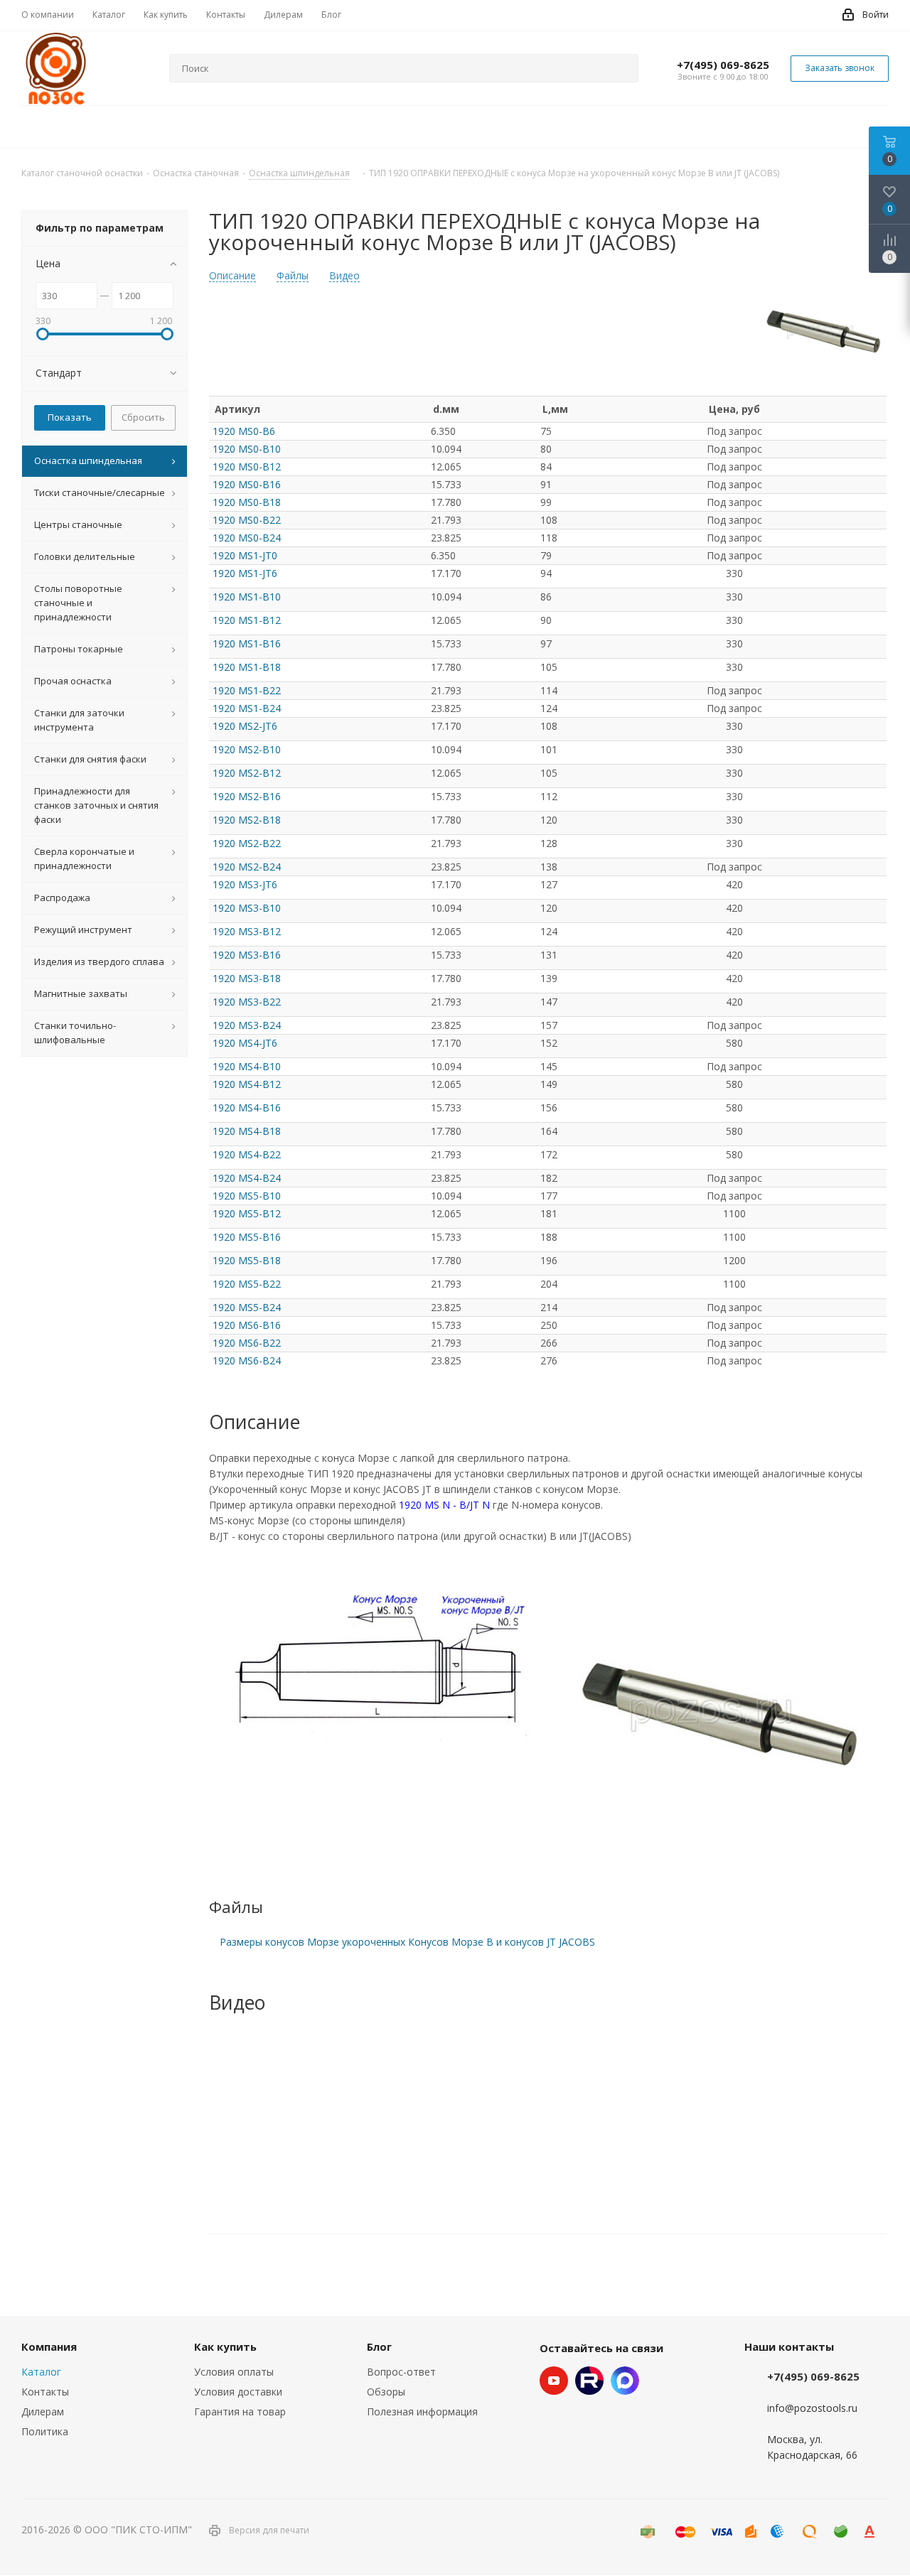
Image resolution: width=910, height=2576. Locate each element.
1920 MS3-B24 (247, 1025)
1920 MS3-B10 (247, 908)
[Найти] (621, 68)
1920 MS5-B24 (247, 1307)
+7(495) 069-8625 (723, 65)
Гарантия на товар (240, 2411)
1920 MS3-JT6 (245, 884)
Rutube (589, 2381)
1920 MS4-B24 (247, 1178)
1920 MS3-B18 (247, 978)
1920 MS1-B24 (247, 708)
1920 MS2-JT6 (245, 726)
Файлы (293, 276)
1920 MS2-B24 (247, 867)
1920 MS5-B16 (247, 1237)
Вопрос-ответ (401, 2372)
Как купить (225, 2346)
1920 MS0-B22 (247, 520)
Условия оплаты (234, 2372)
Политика (45, 2431)
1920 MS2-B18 (247, 820)
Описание (232, 276)
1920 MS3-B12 (247, 931)
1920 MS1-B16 (247, 643)
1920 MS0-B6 (244, 431)
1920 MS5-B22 (247, 1284)
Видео (344, 276)
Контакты (45, 2392)
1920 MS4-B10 (247, 1066)
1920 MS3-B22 (247, 1002)
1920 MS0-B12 (247, 467)
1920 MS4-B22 (247, 1154)
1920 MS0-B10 (247, 449)
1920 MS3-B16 (247, 955)
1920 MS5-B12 (247, 1213)
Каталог (41, 2372)
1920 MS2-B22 (247, 843)
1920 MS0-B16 (247, 484)
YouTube (554, 2381)
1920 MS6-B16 (247, 1325)
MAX (625, 2381)
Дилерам (43, 2411)
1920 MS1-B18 (247, 667)
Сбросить (143, 417)
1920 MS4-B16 (247, 1108)
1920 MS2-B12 (247, 773)
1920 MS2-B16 (247, 796)
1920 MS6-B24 (247, 1360)
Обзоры (386, 2392)
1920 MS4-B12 (247, 1084)
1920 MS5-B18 (247, 1260)
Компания (49, 2346)
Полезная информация (422, 2411)
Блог (379, 2346)
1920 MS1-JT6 (245, 573)
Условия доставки (238, 2392)
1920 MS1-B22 (247, 690)
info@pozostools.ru (812, 2408)
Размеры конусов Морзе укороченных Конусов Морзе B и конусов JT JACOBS (407, 1942)
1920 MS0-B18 (247, 502)
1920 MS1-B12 (247, 620)
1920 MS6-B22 (247, 1343)
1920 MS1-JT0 (245, 555)
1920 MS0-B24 (247, 538)
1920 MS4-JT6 (245, 1043)
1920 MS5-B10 (247, 1196)
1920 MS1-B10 (247, 597)
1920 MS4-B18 (247, 1131)
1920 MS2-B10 (247, 749)
